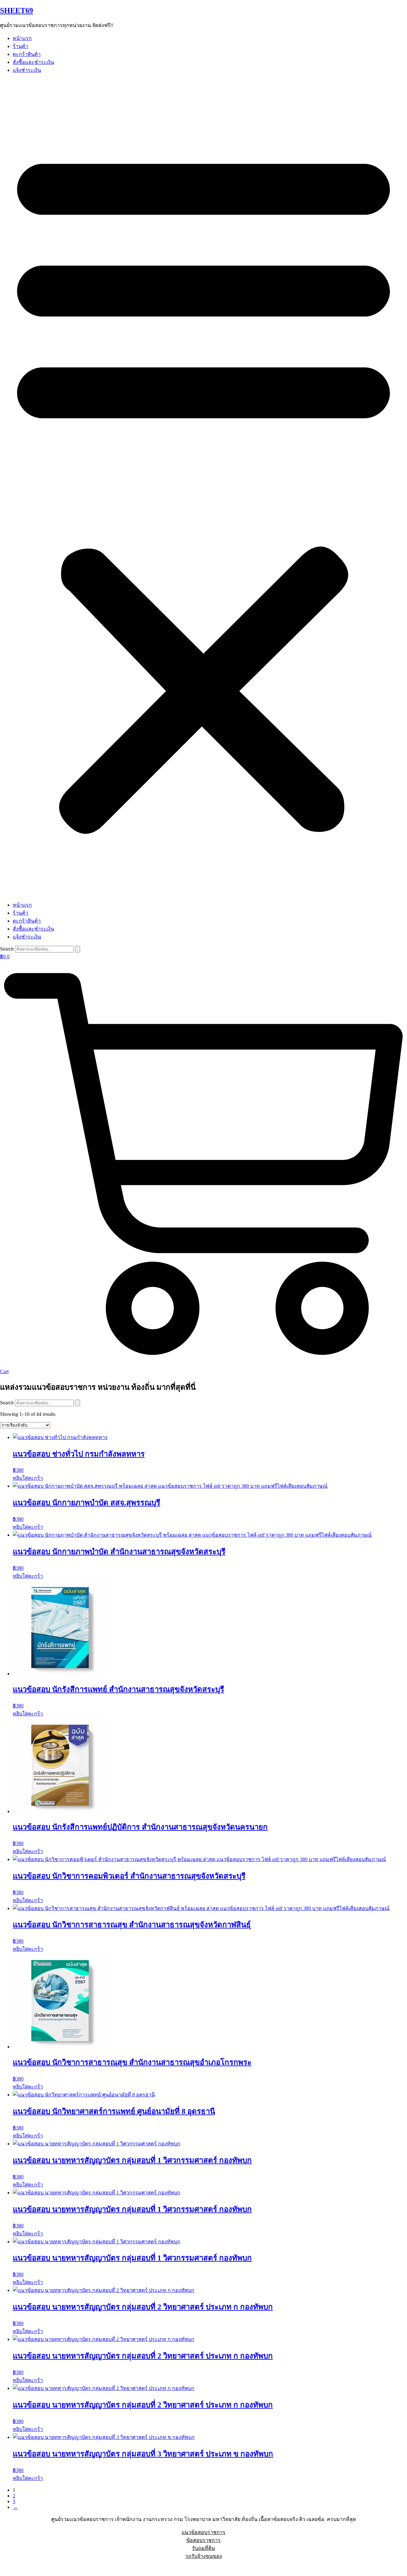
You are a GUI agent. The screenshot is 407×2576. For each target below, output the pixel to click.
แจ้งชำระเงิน (27, 70)
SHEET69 (17, 10)
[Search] (78, 949)
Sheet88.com (13, 2568)
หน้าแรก (22, 38)
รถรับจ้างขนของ (204, 2556)
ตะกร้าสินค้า (27, 54)
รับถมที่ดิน (203, 2548)
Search (7, 949)
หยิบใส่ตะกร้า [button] (28, 1478)
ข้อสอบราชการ (203, 2540)
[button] (203, 488)
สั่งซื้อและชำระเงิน (33, 62)
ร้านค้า (21, 46)
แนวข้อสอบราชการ (203, 2532)
